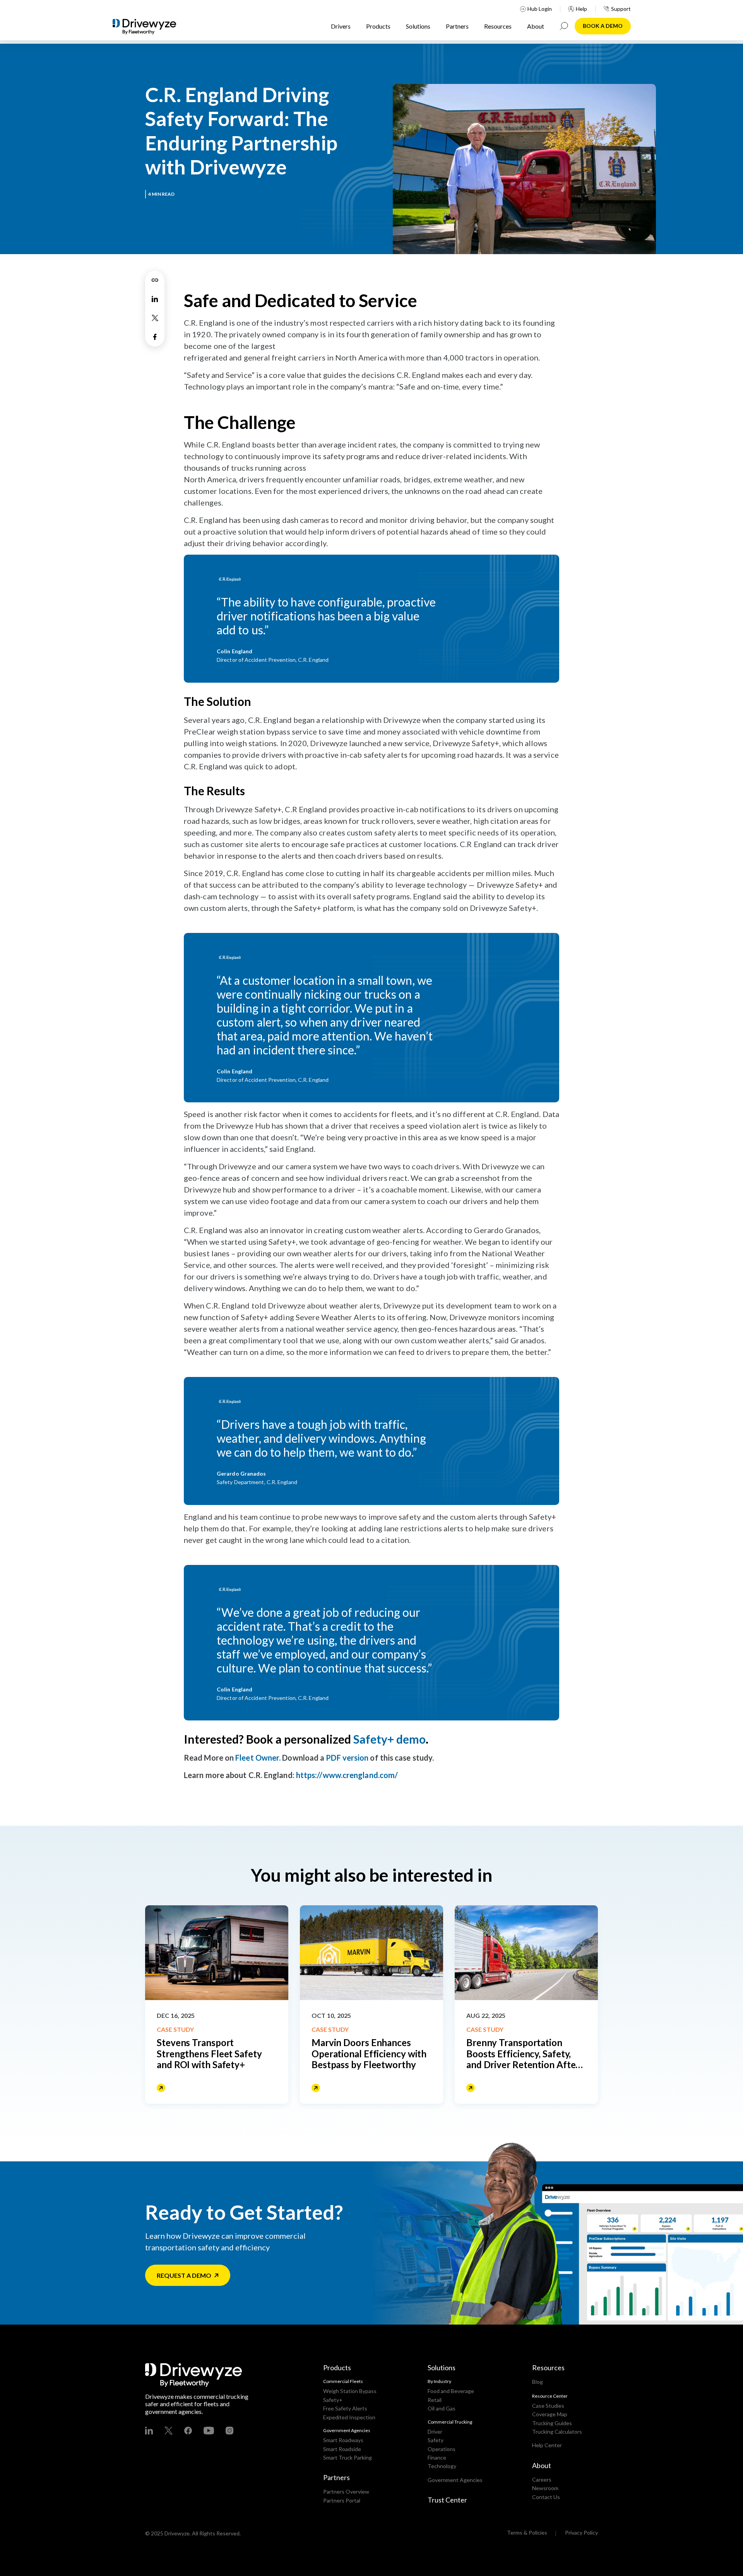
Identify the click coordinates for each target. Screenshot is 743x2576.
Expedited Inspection (349, 2417)
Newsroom (545, 2488)
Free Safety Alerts (345, 2408)
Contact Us (546, 2497)
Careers (542, 2479)
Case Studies (548, 2406)
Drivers (341, 26)
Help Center (547, 2445)
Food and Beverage (451, 2391)
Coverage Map (550, 2414)
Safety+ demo (389, 1739)
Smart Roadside (342, 2449)
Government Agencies (455, 2480)
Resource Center (550, 2396)
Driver (435, 2432)
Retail (435, 2400)
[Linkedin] (155, 299)
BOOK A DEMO (603, 26)
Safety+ (333, 2400)
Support (621, 9)
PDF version (347, 1758)
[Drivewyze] (151, 27)
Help (581, 9)
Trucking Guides (552, 2423)
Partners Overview (346, 2491)
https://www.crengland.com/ (347, 1775)
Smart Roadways (343, 2440)
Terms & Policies (527, 2532)
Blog (538, 2382)
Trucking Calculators (557, 2432)
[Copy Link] (155, 280)
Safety (436, 2440)
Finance (437, 2457)
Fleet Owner (257, 1758)
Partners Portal (342, 2500)
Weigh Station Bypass (350, 2391)
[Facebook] (155, 337)
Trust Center (447, 2500)
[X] (155, 318)
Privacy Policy (581, 2532)
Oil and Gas (442, 2408)
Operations (442, 2449)
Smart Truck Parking (348, 2457)
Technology (442, 2466)
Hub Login (540, 9)
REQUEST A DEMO (184, 2275)
